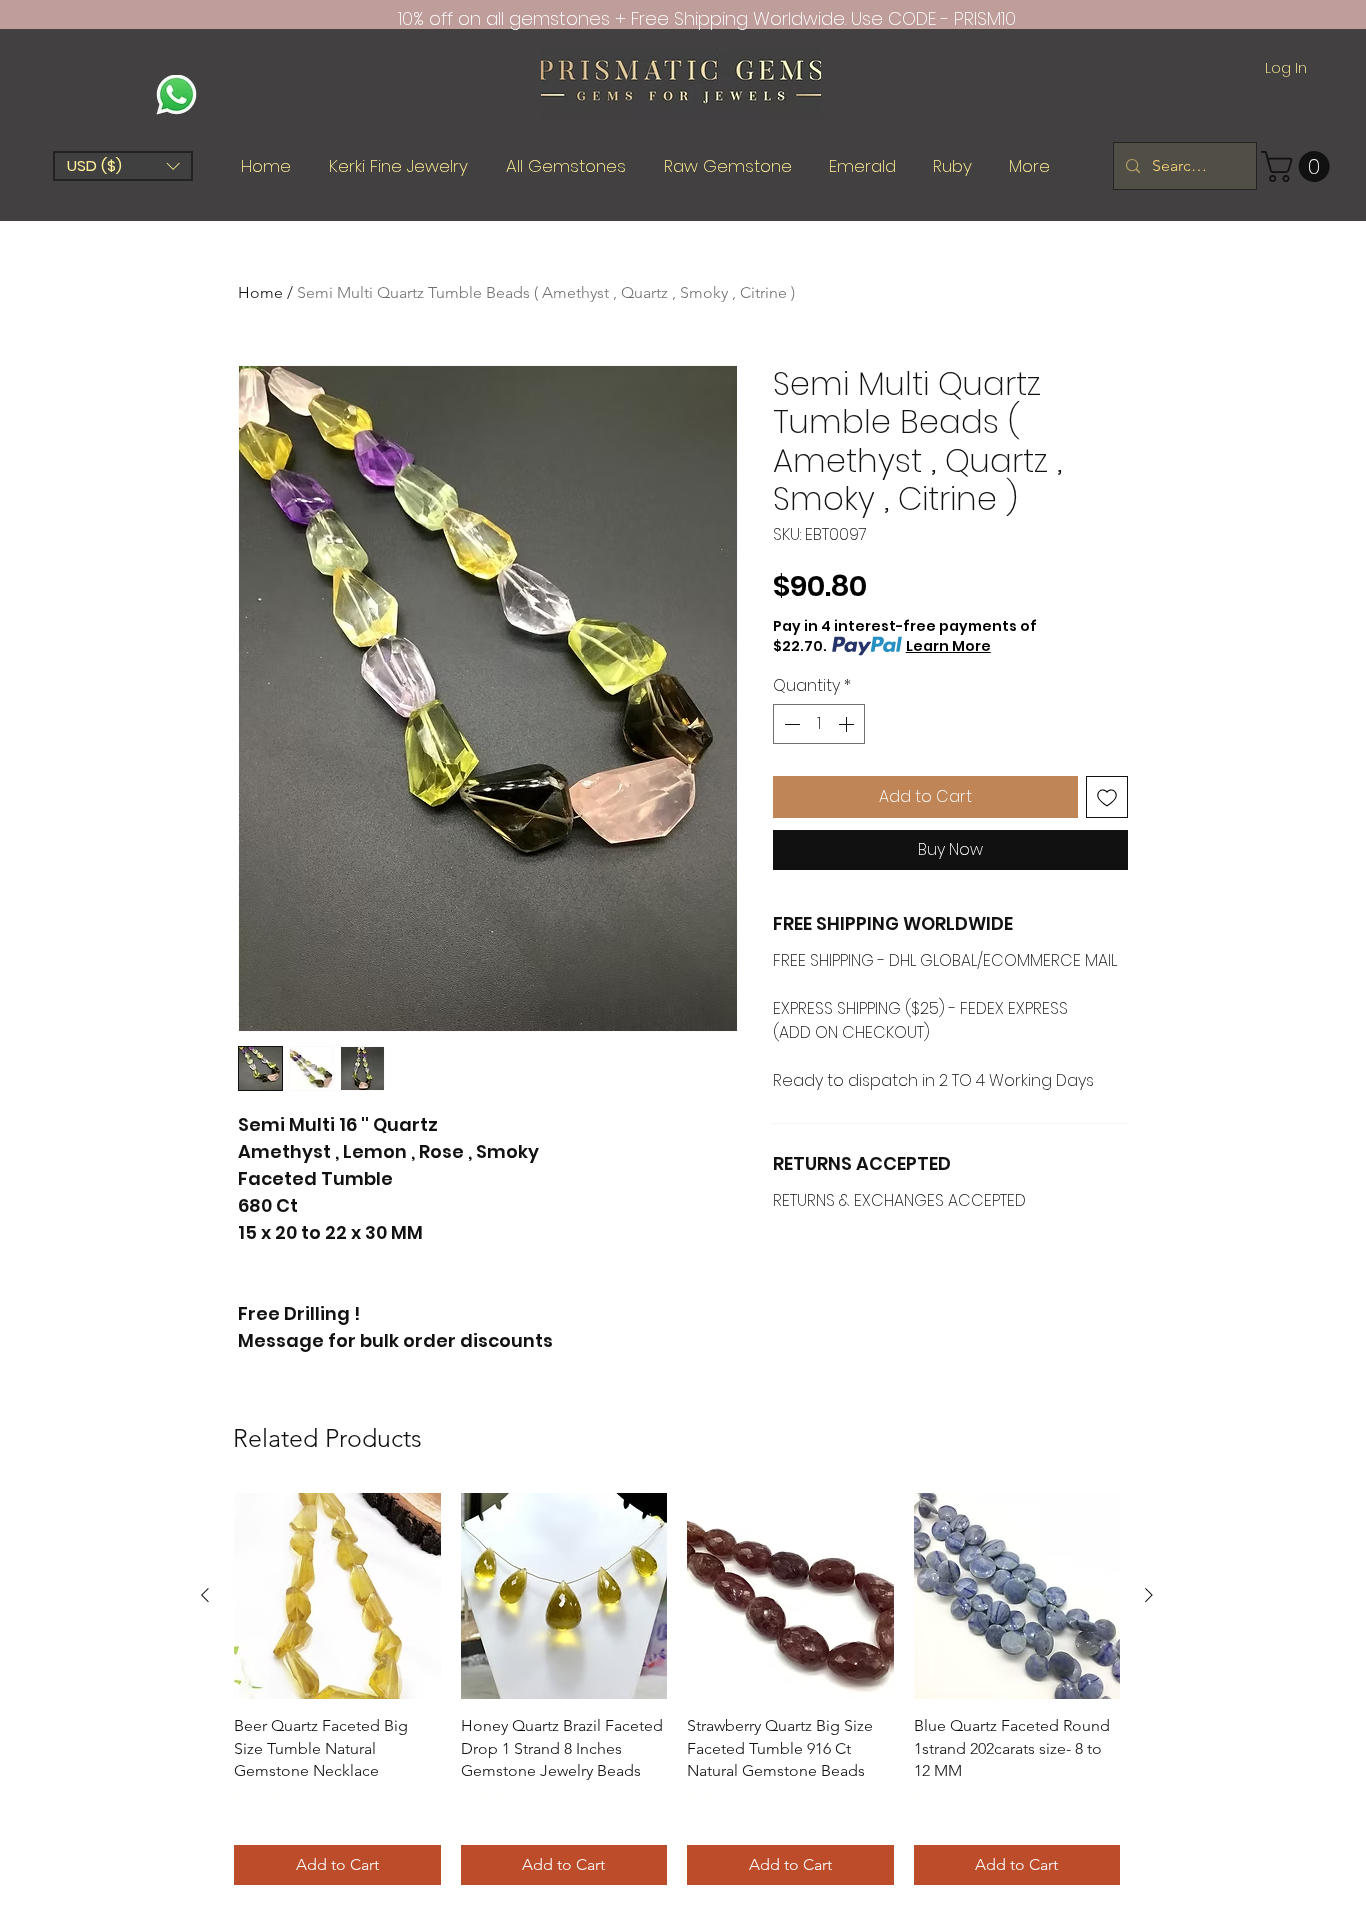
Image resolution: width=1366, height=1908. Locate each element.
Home (260, 292)
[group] (677, 1689)
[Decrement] (790, 724)
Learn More (948, 646)
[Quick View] (337, 1596)
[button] (123, 166)
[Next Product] (1149, 1595)
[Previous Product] (205, 1595)
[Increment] (848, 724)
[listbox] (123, 166)
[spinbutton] (819, 724)
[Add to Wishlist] (1107, 797)
